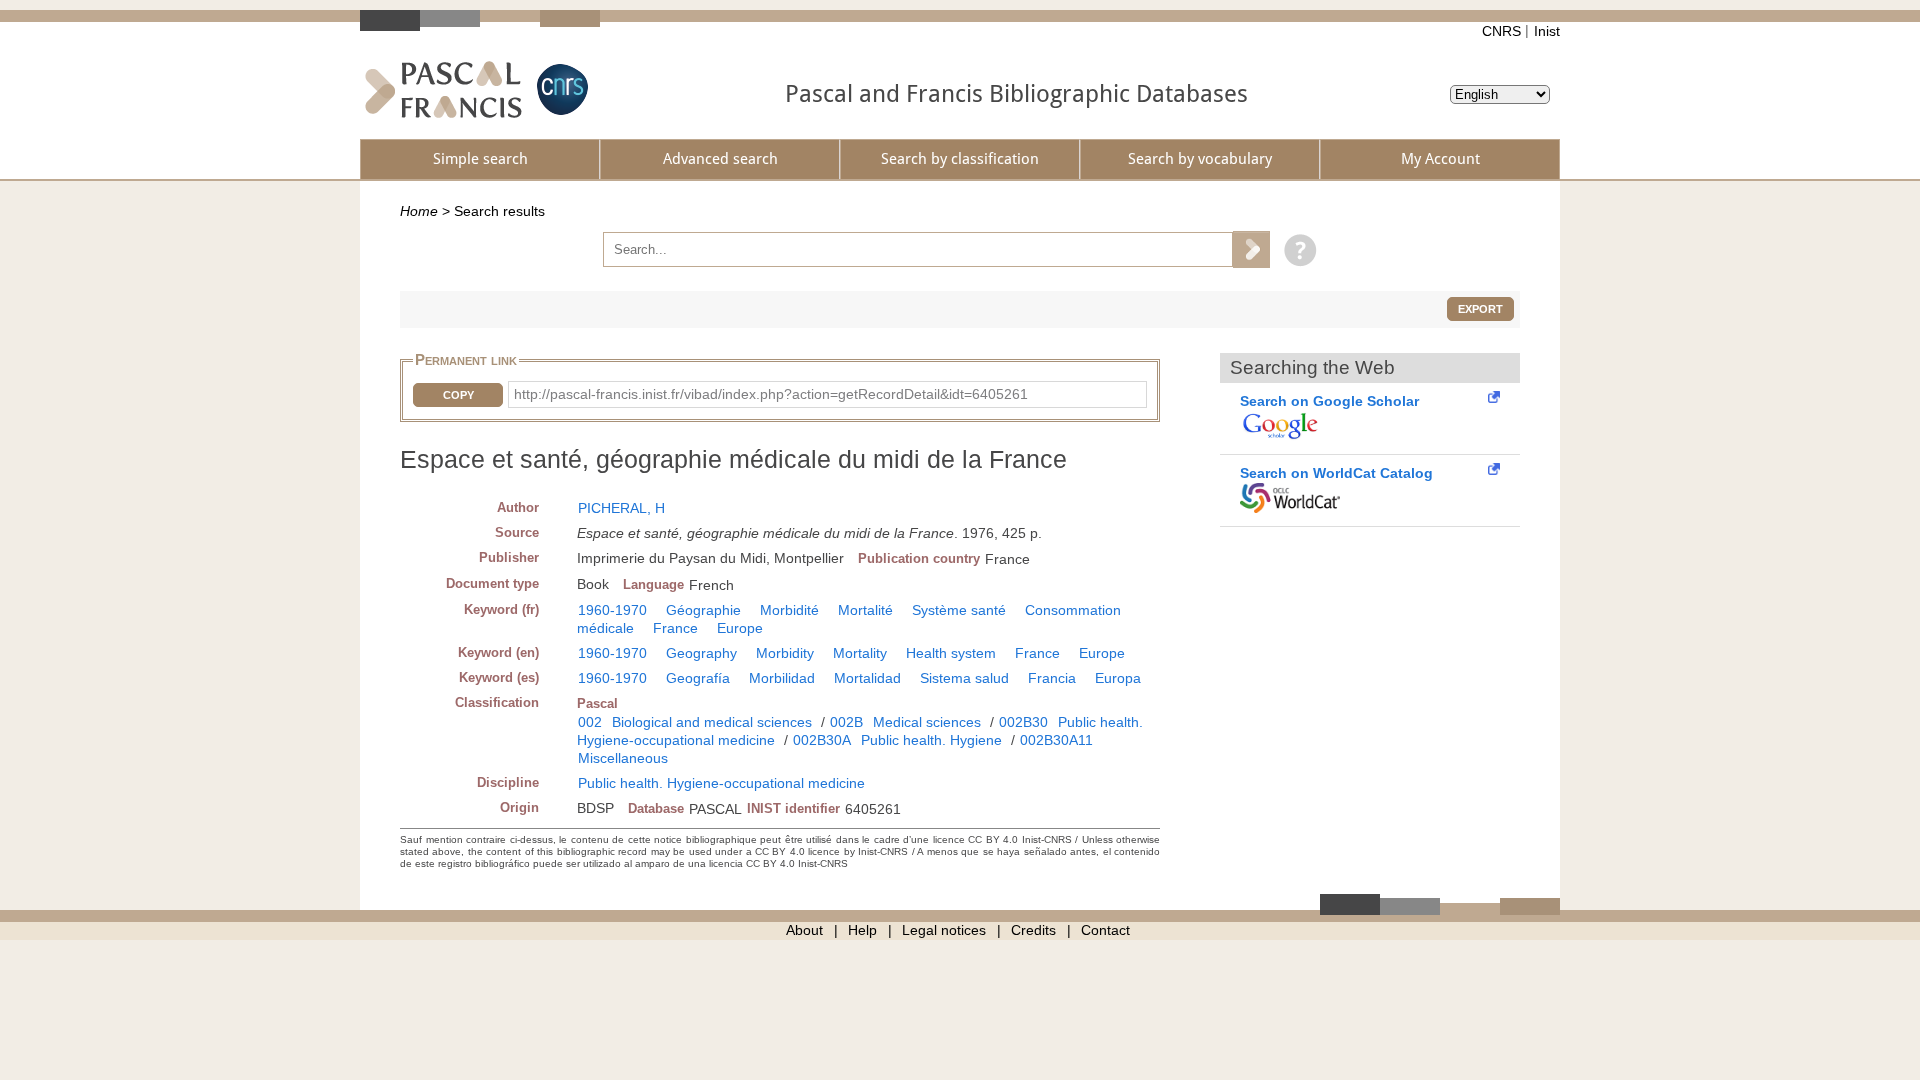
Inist (1547, 31)
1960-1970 (612, 610)
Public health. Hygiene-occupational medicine (721, 783)
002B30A (822, 740)
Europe (740, 628)
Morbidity (785, 653)
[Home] (443, 89)
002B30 (1023, 722)
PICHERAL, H (621, 508)
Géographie (703, 610)
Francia (1052, 678)
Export (1480, 309)
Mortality (860, 653)
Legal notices (944, 930)
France (675, 628)
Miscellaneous (623, 758)
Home (419, 211)
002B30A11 (1056, 740)
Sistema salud (964, 678)
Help (862, 930)
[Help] (1295, 249)
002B (846, 722)
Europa (1118, 678)
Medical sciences (927, 722)
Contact (1105, 930)
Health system (951, 653)
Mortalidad (867, 678)
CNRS (1501, 31)
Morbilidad (782, 678)
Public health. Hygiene (931, 740)
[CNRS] (560, 89)
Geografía (698, 678)
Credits (1033, 930)
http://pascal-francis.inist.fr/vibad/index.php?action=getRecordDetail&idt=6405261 (771, 394)
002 (590, 722)
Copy (458, 395)
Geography (701, 653)
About (804, 930)
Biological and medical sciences (712, 722)
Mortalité (865, 610)
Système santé (959, 610)
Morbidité (789, 610)
